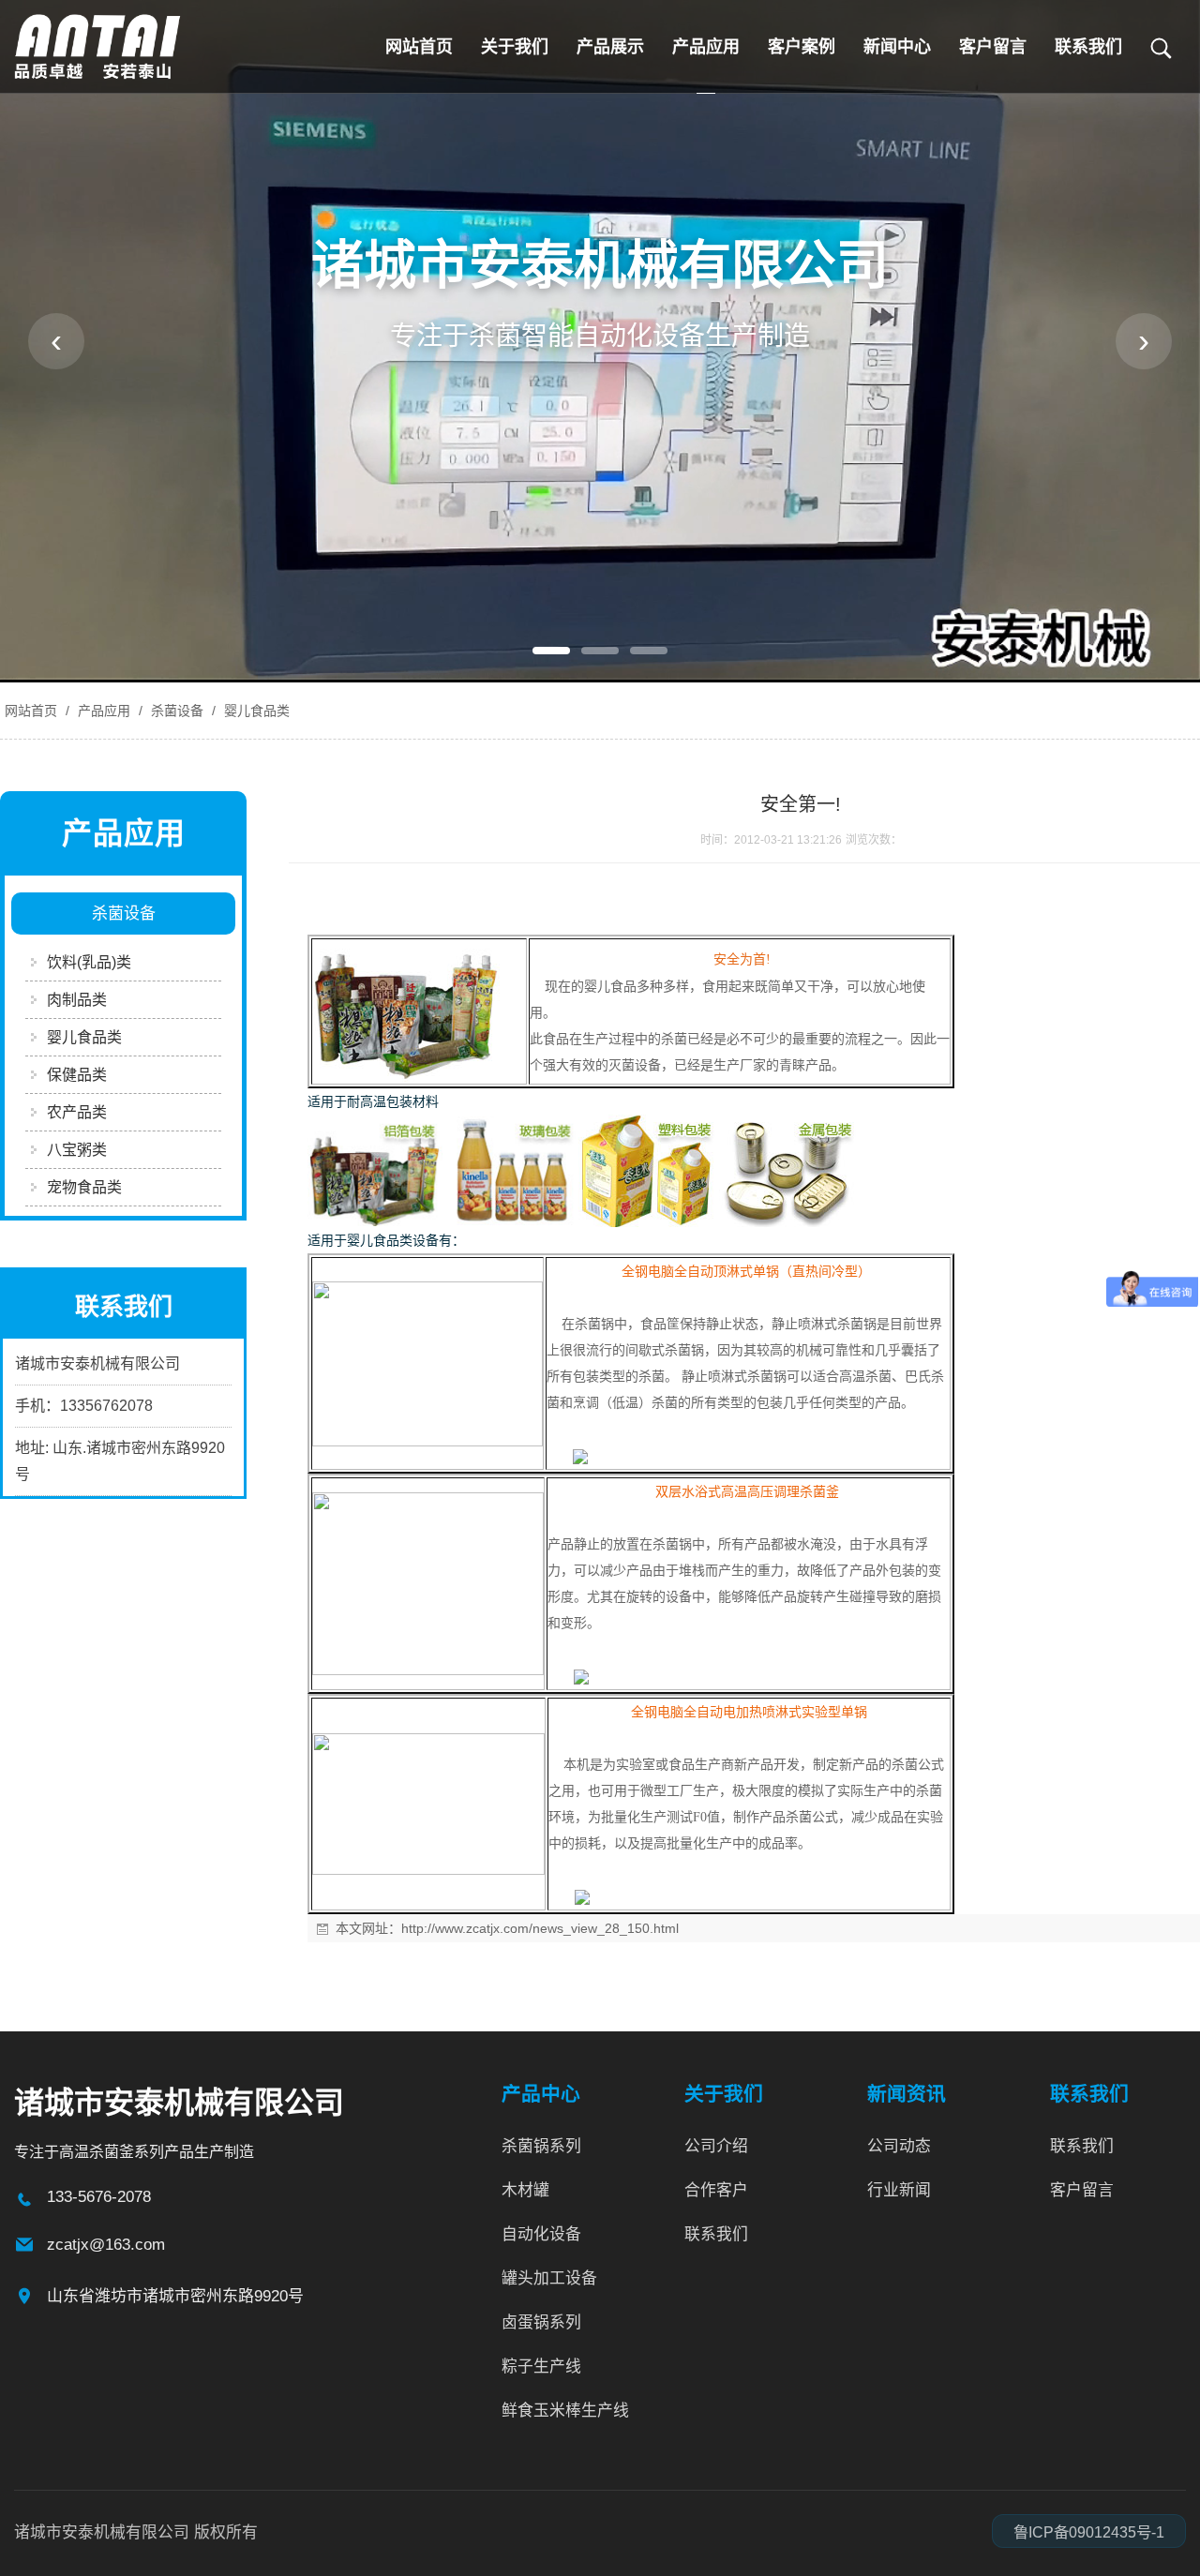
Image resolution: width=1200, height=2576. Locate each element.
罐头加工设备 (549, 2278)
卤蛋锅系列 (541, 2322)
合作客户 (716, 2190)
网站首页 (419, 47)
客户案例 (802, 47)
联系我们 (1088, 47)
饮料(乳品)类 (89, 962)
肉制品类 (77, 1000)
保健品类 (77, 1075)
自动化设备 (541, 2234)
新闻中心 (897, 47)
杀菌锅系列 (541, 2146)
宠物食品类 (84, 1187)
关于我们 (515, 47)
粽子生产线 (541, 2366)
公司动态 (899, 2146)
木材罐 (525, 2190)
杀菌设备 (177, 711)
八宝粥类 (77, 1150)
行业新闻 (899, 2190)
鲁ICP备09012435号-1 (1089, 2532)
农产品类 (77, 1112)
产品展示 (610, 47)
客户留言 (993, 47)
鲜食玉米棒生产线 (565, 2411)
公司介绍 (716, 2146)
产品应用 (706, 47)
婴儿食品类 (255, 711)
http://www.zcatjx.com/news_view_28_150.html (540, 1928)
